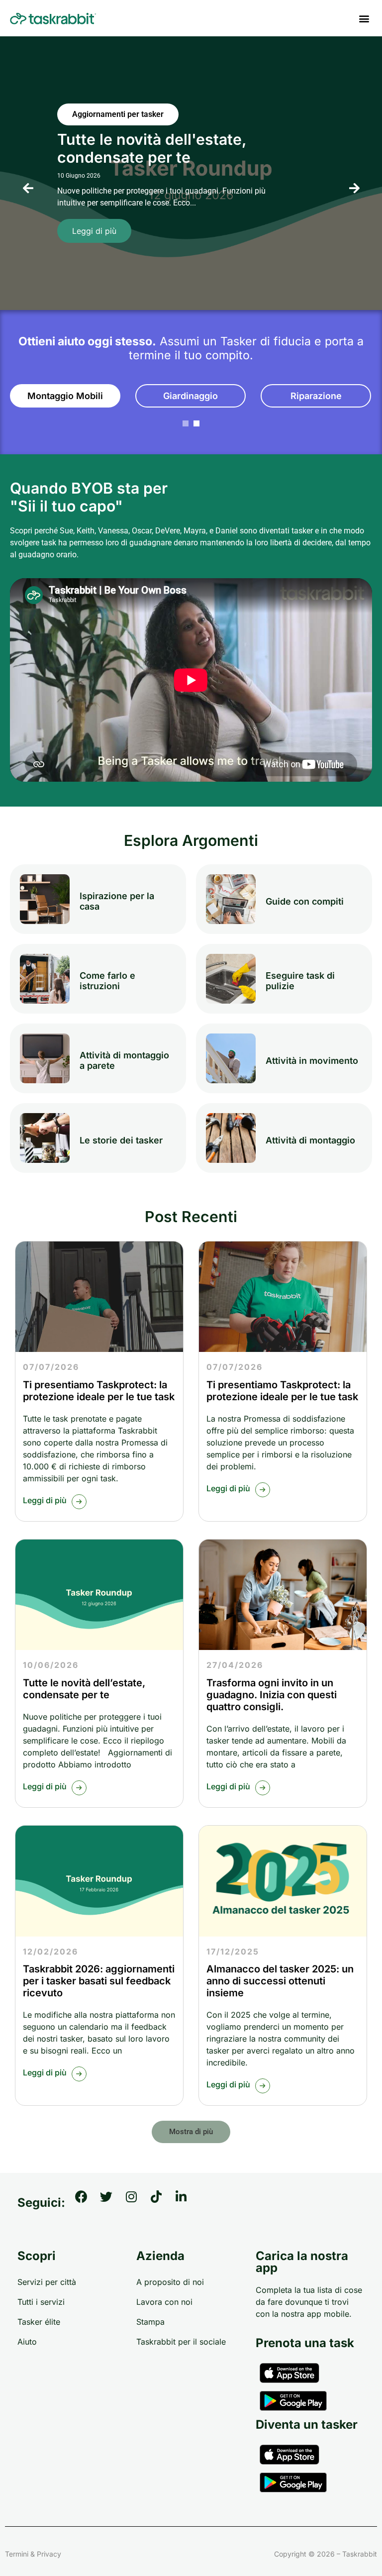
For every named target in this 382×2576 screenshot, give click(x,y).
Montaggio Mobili (65, 396)
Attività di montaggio (310, 1140)
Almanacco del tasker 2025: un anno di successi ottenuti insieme (280, 1981)
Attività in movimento (312, 1061)
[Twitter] (112, 2203)
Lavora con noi (164, 2302)
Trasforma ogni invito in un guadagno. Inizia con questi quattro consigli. (272, 1695)
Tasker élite (39, 2322)
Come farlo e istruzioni (107, 981)
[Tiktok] (162, 2203)
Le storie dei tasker (121, 1140)
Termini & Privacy (33, 2554)
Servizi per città (47, 2282)
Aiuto (27, 2342)
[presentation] (28, 189)
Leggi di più (94, 231)
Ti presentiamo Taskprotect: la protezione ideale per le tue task (99, 1391)
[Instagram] (137, 2203)
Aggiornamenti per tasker (118, 114)
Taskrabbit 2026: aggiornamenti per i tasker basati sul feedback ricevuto (99, 1981)
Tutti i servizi (41, 2302)
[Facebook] (88, 2203)
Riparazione (316, 396)
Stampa (150, 2322)
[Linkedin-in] (187, 2203)
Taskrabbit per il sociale (181, 2342)
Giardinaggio (191, 396)
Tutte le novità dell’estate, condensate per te (84, 1689)
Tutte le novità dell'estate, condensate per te (152, 148)
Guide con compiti (305, 901)
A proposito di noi (170, 2282)
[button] (364, 18)
